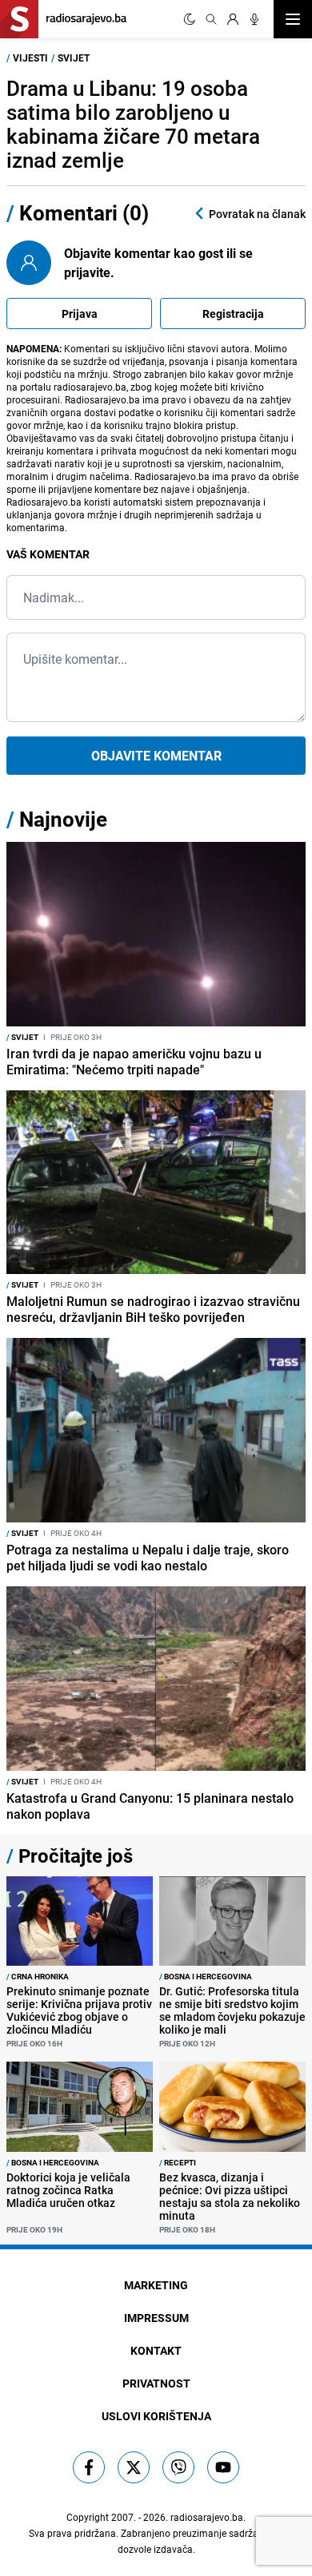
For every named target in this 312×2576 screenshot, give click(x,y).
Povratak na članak (257, 214)
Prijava (80, 314)
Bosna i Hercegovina (206, 1976)
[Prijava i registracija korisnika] (233, 19)
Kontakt (156, 2350)
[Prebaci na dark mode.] (190, 19)
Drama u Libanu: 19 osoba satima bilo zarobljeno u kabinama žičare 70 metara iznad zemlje (133, 124)
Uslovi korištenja (156, 2416)
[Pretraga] (211, 19)
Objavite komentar (156, 756)
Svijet (74, 58)
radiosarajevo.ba (207, 2517)
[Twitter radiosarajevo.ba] (134, 2467)
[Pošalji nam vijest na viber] (178, 2467)
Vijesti (30, 58)
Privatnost (156, 2383)
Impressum (156, 2318)
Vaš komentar (48, 554)
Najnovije (63, 819)
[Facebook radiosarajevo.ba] (89, 2467)
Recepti (178, 2162)
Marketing (156, 2285)
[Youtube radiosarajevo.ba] (223, 2467)
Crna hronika (38, 1976)
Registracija (233, 314)
